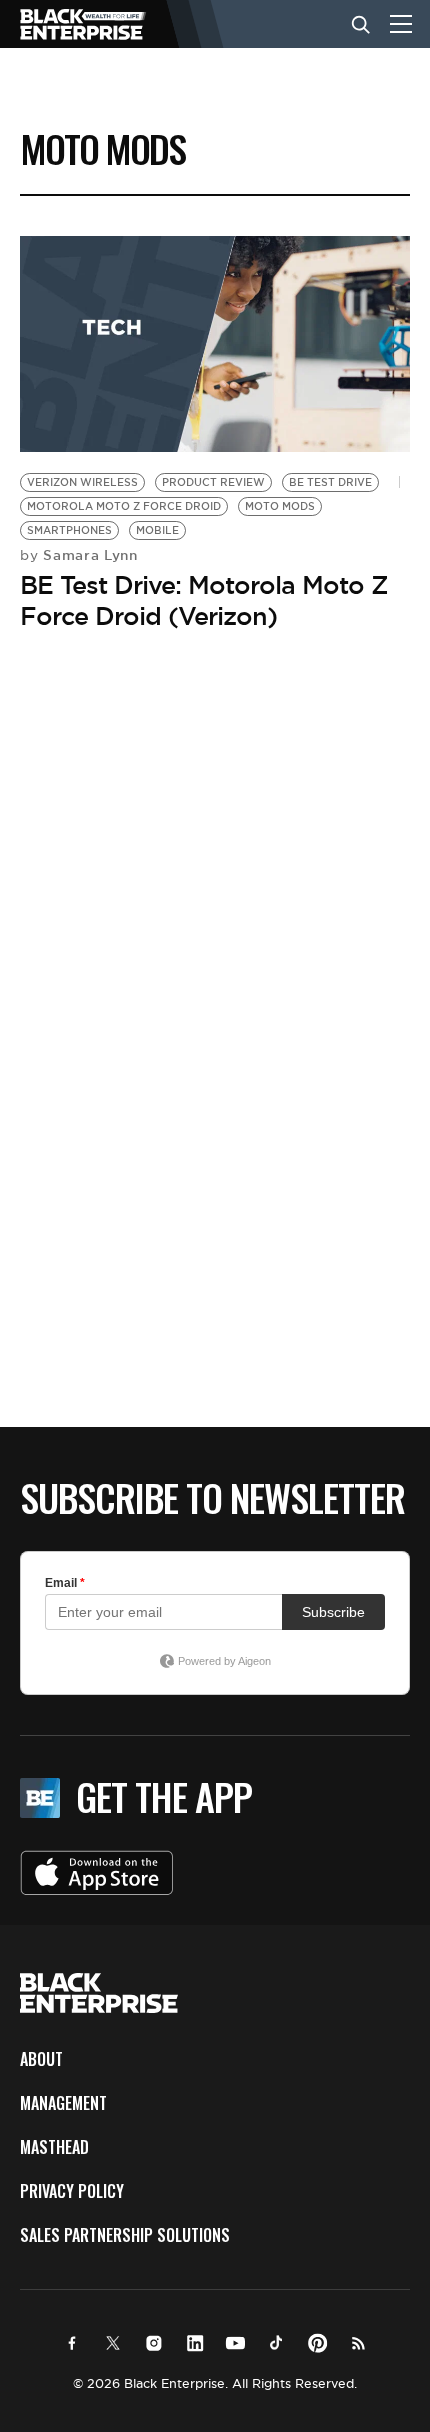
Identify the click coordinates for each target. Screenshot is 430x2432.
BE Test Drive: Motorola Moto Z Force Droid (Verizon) (204, 600)
